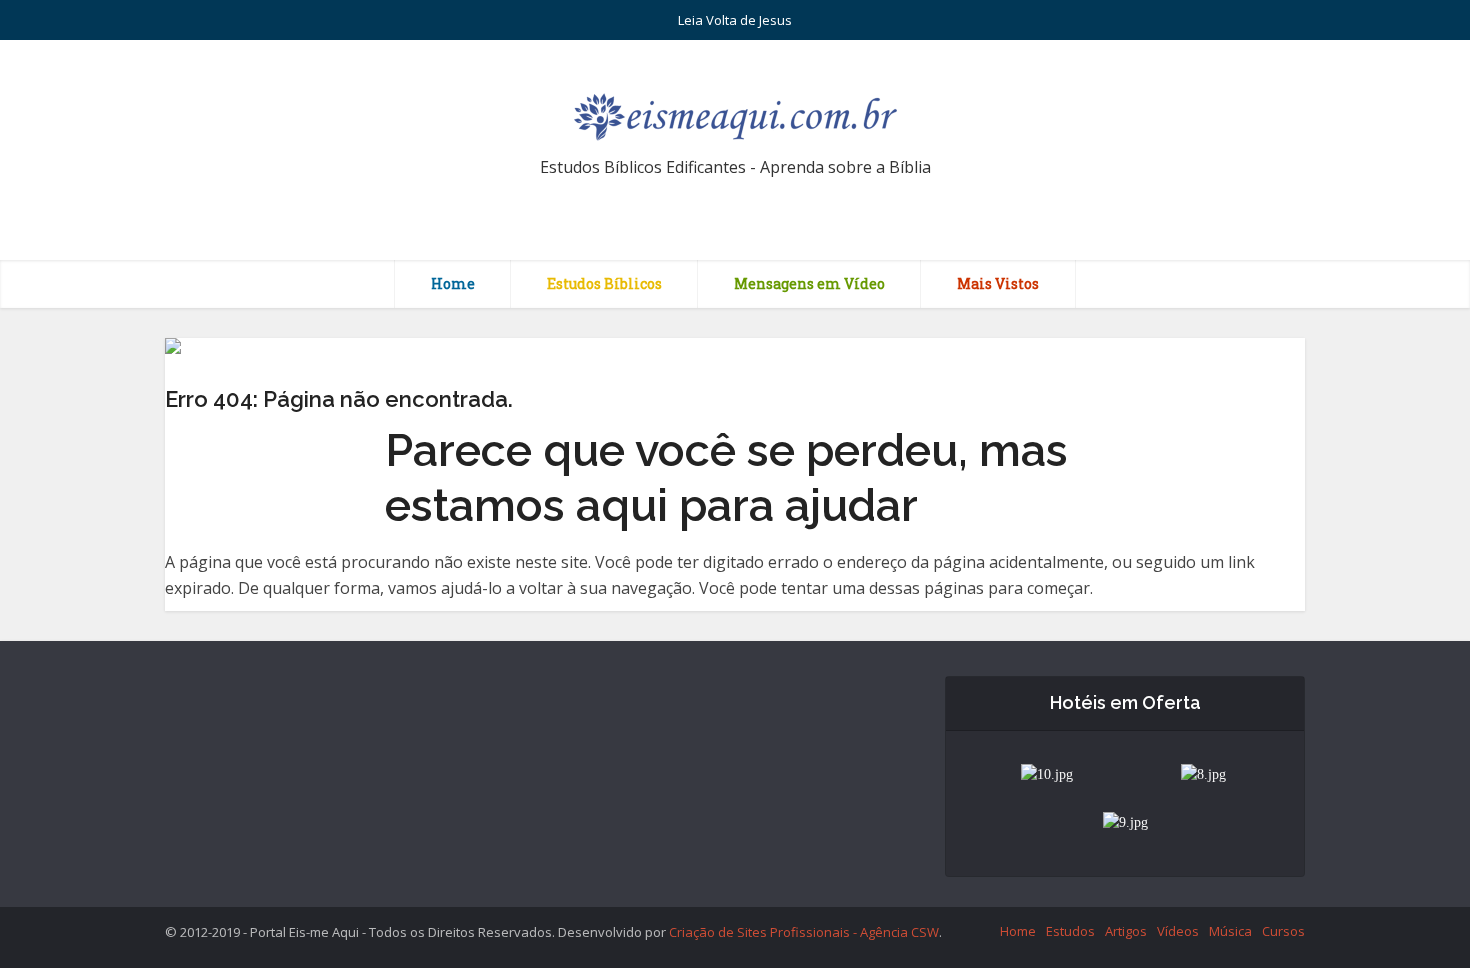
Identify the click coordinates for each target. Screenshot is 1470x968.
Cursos (1283, 931)
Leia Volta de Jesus (735, 20)
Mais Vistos (998, 283)
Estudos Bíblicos (604, 283)
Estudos (1070, 931)
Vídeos (1178, 931)
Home (453, 283)
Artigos (1126, 931)
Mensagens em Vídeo (809, 283)
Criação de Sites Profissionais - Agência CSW (804, 932)
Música (1230, 931)
